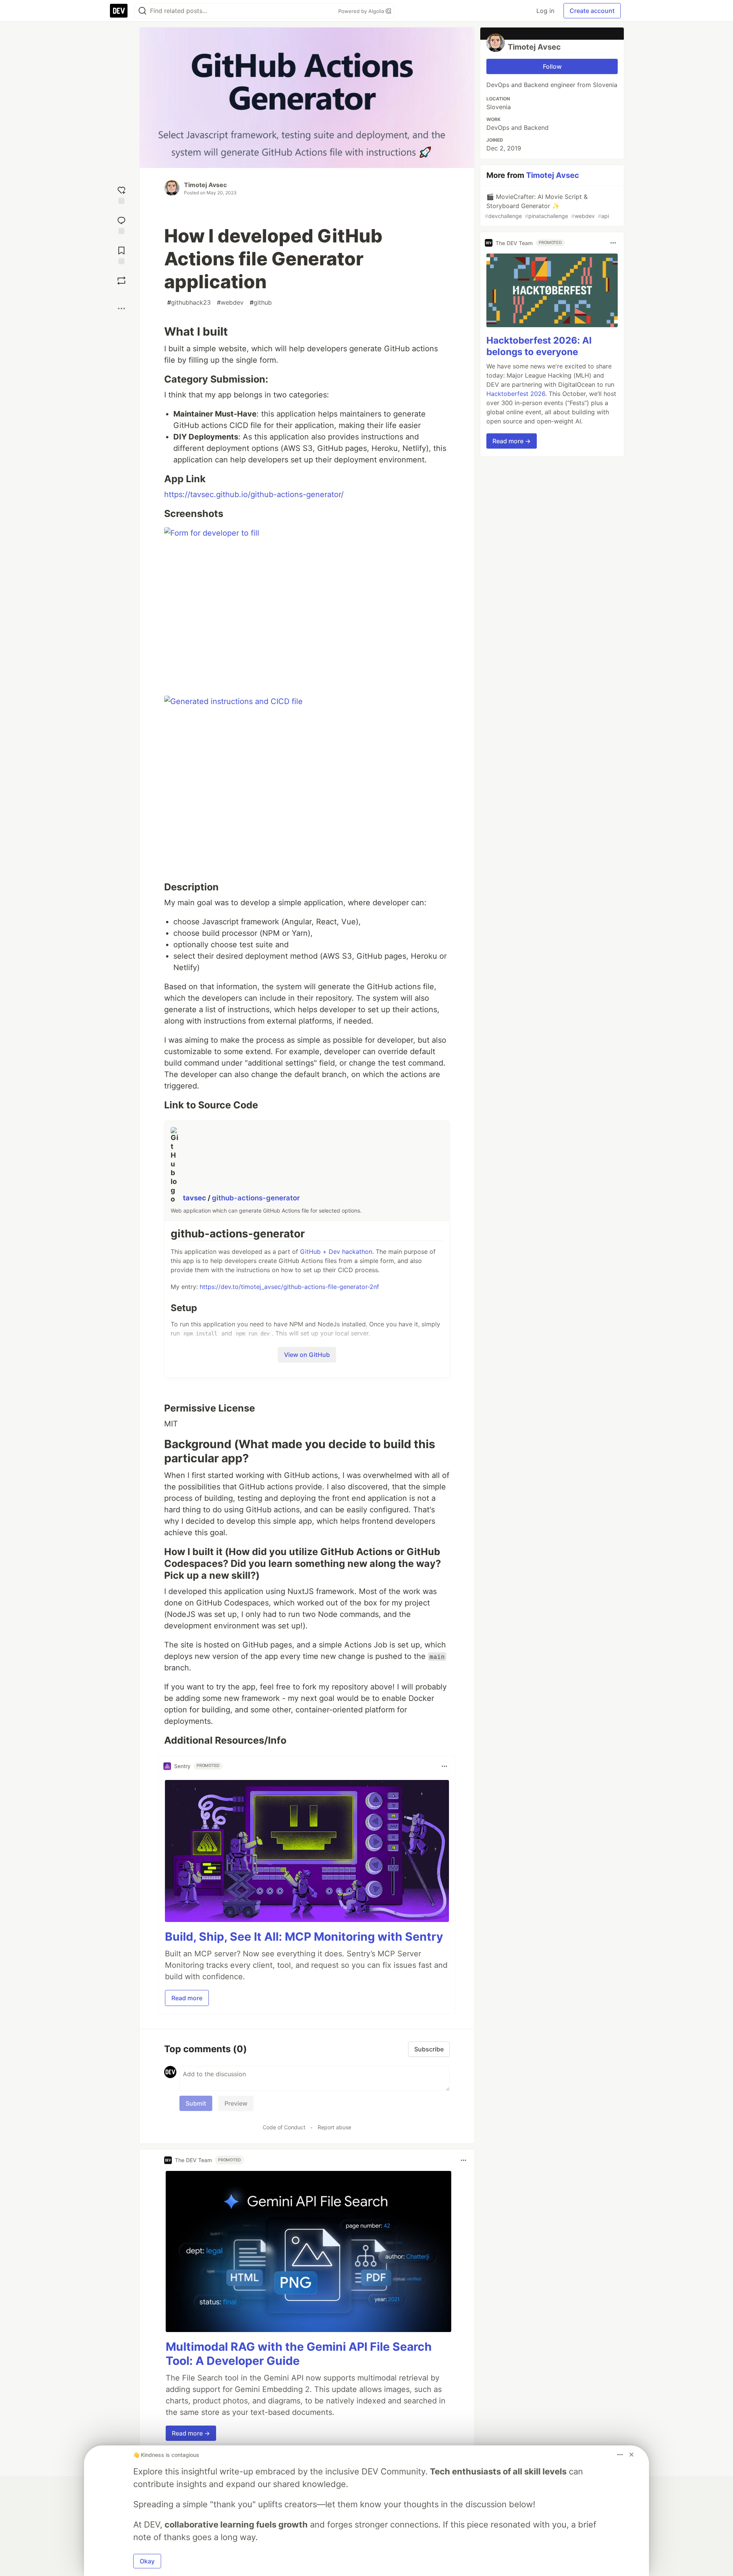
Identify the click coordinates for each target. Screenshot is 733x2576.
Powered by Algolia (362, 11)
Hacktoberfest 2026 (516, 394)
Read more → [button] (191, 2433)
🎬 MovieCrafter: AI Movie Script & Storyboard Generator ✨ (547, 206)
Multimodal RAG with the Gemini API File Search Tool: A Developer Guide (299, 2354)
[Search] (142, 11)
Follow (552, 66)
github (261, 302)
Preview (236, 2103)
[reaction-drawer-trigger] (121, 194)
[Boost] (121, 281)
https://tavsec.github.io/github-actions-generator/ (254, 494)
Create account (592, 11)
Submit (196, 2103)
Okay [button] (147, 2561)
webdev (230, 302)
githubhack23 (189, 302)
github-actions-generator (256, 1198)
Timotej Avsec (205, 185)
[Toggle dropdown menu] (444, 1766)
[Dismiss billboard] (631, 2455)
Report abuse (334, 2127)
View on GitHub (307, 1355)
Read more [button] (187, 1998)
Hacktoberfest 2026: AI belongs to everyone (539, 346)
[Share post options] (121, 308)
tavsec (195, 1198)
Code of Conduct (284, 2127)
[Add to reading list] (121, 254)
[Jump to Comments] (121, 224)
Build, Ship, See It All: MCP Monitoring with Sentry (304, 1936)
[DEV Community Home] (119, 11)
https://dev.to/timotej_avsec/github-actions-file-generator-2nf (289, 1287)
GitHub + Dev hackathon (336, 1252)
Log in (545, 11)
